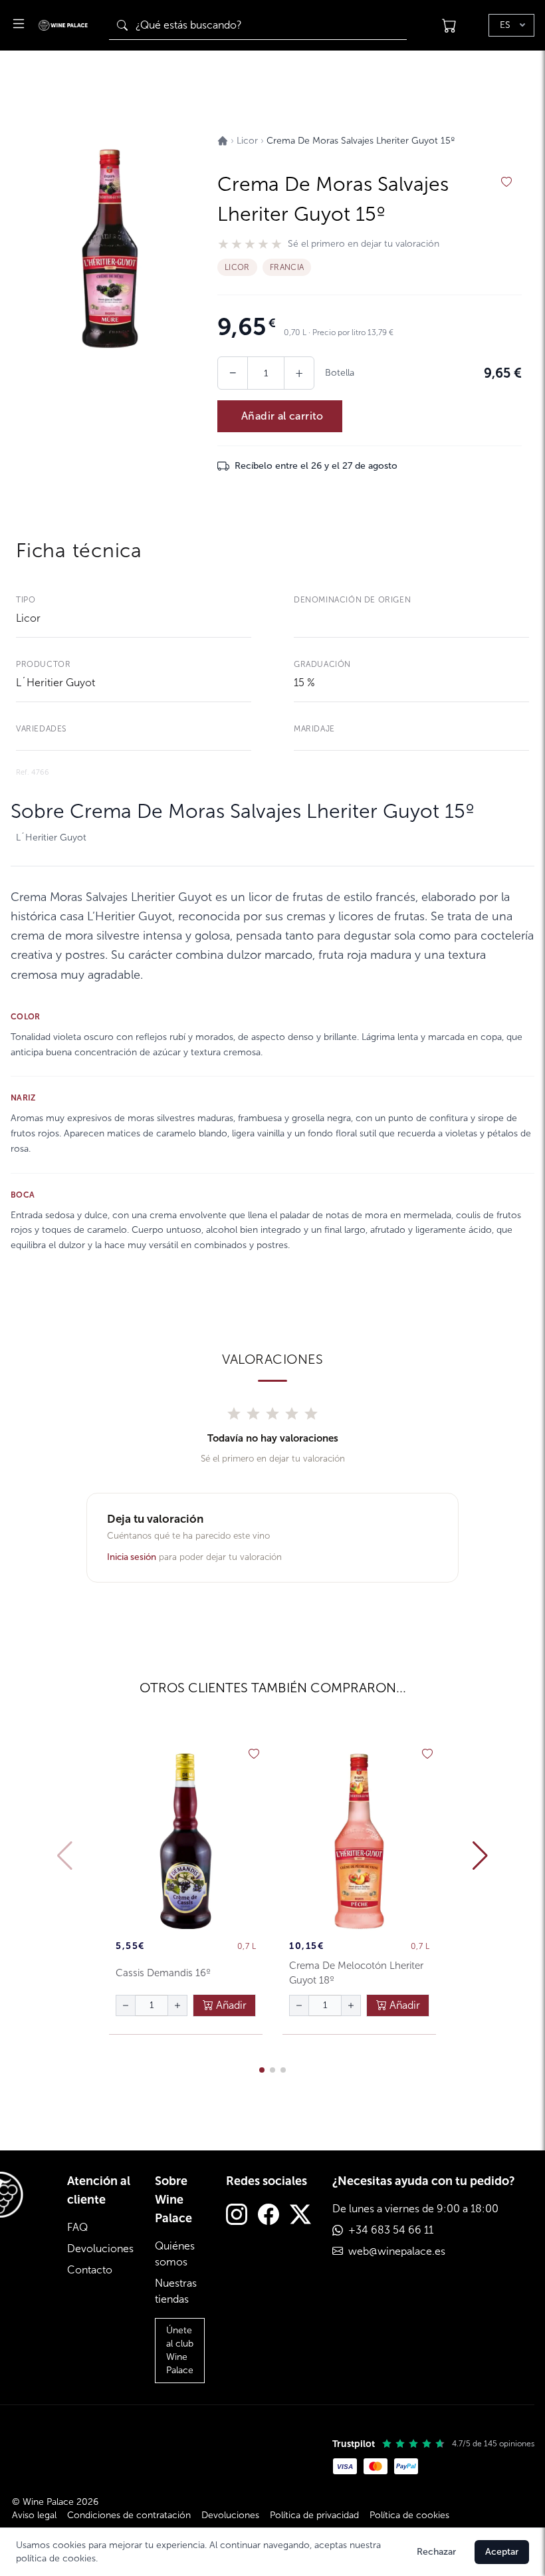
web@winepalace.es (397, 2251)
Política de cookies (409, 2515)
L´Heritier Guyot (55, 683)
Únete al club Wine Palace (180, 2350)
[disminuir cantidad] (126, 2005)
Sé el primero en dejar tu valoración (364, 244)
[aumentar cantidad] (177, 2005)
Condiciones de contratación (129, 2515)
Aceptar (502, 2552)
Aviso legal (34, 2515)
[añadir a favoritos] (506, 182)
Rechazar (436, 2552)
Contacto (90, 2270)
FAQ (77, 2227)
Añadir (230, 2005)
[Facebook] (269, 2216)
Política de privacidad (314, 2515)
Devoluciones (100, 2249)
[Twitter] (300, 2216)
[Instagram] (237, 2216)
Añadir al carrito (282, 416)
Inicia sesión (132, 1557)
